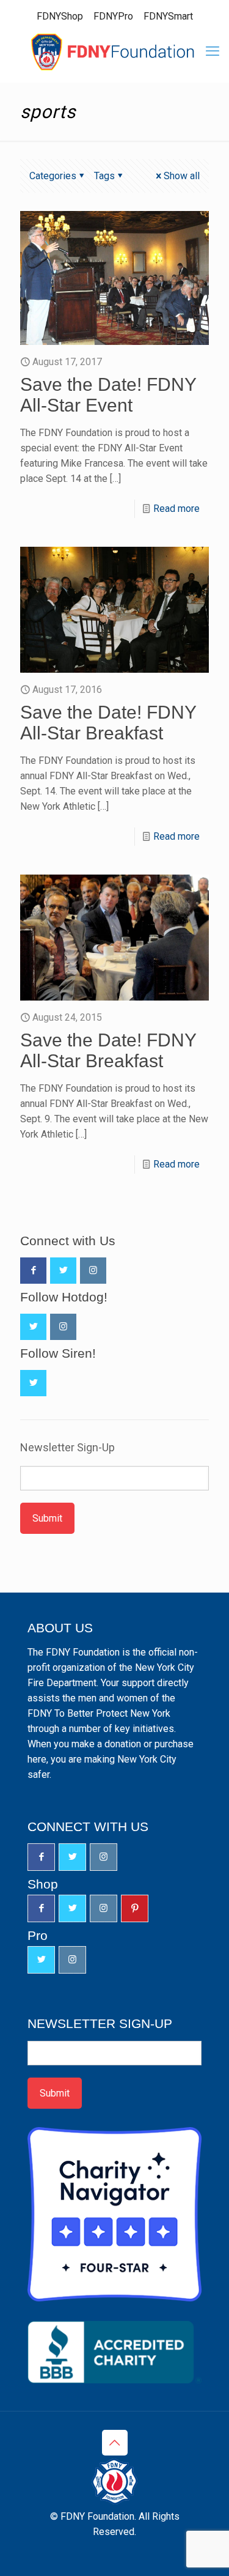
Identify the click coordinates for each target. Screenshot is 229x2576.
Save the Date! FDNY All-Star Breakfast (108, 723)
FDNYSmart (168, 16)
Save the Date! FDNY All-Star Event (108, 395)
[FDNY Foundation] (114, 51)
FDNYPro (113, 16)
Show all (182, 176)
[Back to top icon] (115, 2443)
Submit (47, 1518)
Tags (104, 176)
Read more (176, 509)
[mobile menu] (213, 51)
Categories (53, 176)
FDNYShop (60, 16)
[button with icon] (33, 1271)
